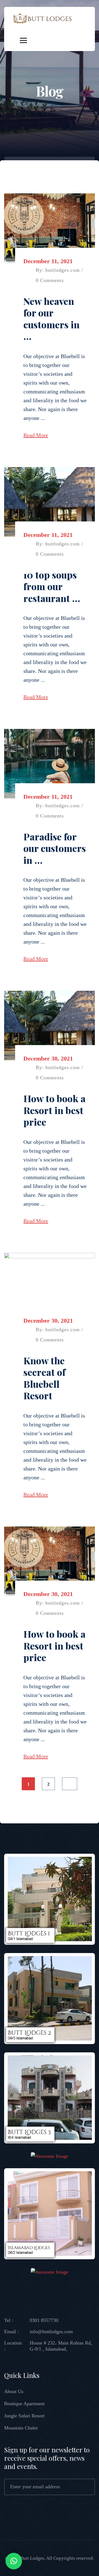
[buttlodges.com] (42, 18)
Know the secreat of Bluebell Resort (44, 1378)
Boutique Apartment (24, 2404)
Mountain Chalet (21, 2428)
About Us (14, 2391)
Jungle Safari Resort (24, 2416)
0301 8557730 (44, 2320)
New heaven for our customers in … (51, 319)
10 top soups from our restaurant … (52, 586)
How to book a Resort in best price (54, 1110)
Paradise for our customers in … (55, 848)
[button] (14, 2561)
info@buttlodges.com (51, 2332)
